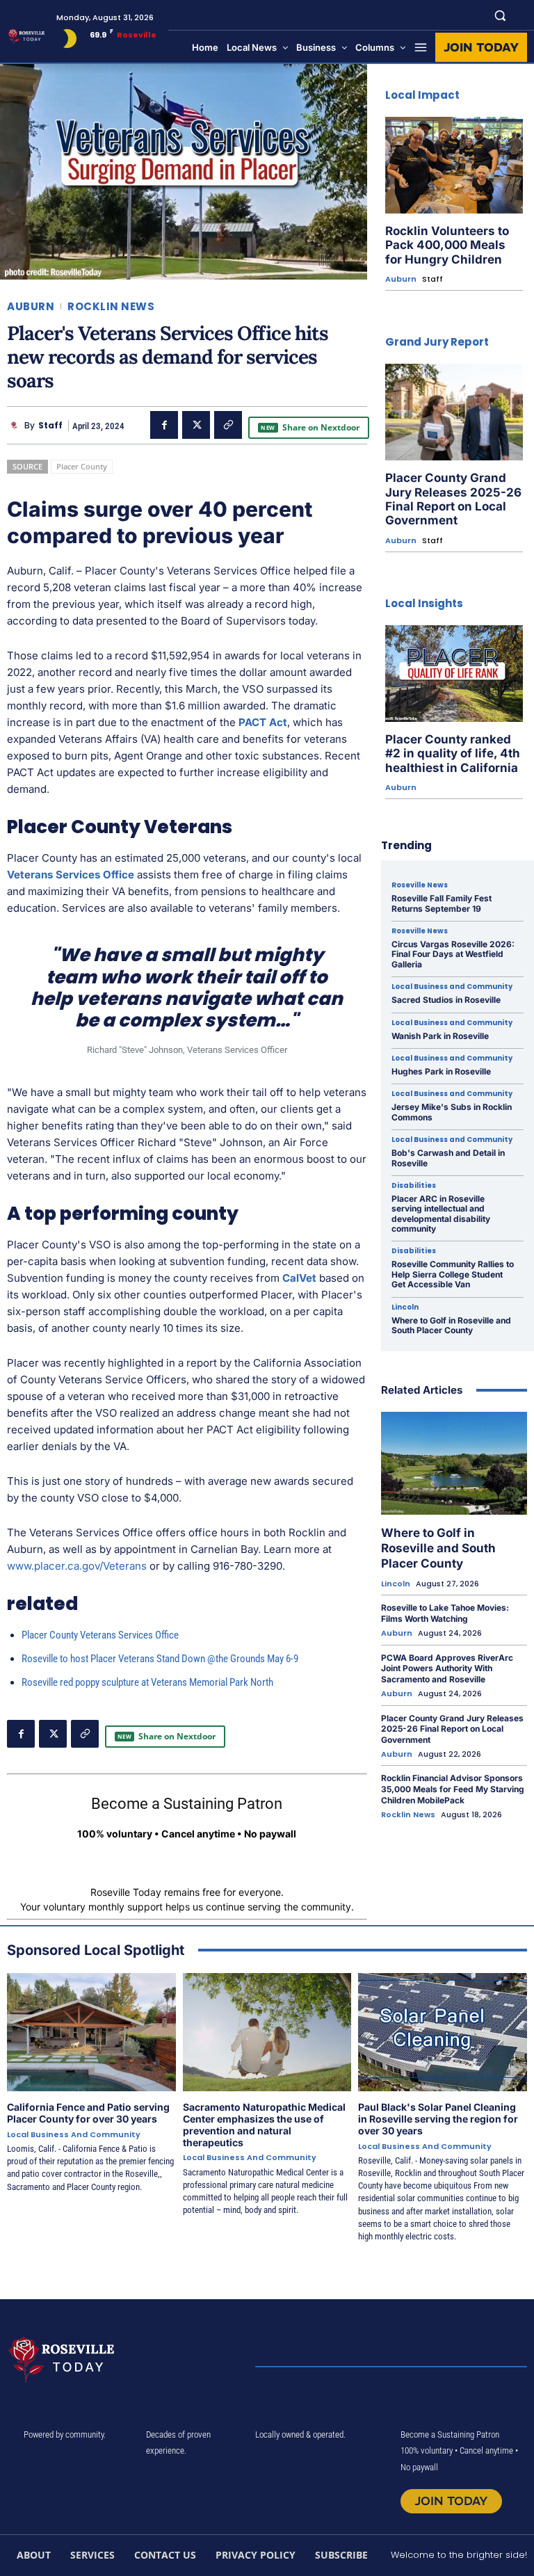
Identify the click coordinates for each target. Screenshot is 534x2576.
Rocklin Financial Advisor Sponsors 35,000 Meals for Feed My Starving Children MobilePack (453, 1789)
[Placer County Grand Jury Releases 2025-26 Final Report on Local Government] (454, 412)
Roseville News (420, 885)
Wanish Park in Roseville (440, 1036)
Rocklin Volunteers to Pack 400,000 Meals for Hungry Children (447, 245)
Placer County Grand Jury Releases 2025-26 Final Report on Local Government (453, 499)
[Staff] (16, 426)
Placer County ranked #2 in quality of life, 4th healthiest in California (453, 754)
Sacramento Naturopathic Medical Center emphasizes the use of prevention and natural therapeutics (264, 2124)
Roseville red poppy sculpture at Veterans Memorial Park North (147, 1682)
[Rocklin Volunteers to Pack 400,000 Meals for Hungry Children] (454, 165)
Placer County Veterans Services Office (100, 1635)
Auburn (31, 306)
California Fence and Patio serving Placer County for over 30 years (88, 2113)
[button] (500, 15)
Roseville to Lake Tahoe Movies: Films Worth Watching (445, 1613)
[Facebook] (164, 425)
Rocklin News (111, 306)
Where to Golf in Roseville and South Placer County (451, 1325)
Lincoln (405, 1307)
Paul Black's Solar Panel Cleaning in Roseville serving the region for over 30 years (438, 2119)
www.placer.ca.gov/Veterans (77, 1566)
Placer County (82, 466)
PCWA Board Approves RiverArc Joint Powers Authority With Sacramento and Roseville (447, 1668)
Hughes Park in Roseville (441, 1071)
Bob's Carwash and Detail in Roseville (448, 1158)
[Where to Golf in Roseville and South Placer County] (454, 1463)
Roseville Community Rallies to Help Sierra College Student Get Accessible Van (453, 1274)
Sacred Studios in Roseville (446, 1000)
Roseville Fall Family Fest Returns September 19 (442, 903)
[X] (196, 425)
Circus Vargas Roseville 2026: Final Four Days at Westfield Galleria (453, 954)
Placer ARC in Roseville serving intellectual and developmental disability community (441, 1214)
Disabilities (414, 1186)
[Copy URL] (228, 425)
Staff (50, 426)
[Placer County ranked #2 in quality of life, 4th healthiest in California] (454, 674)
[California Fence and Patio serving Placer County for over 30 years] (91, 2032)
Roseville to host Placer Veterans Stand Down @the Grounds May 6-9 (160, 1659)
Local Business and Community (452, 987)
